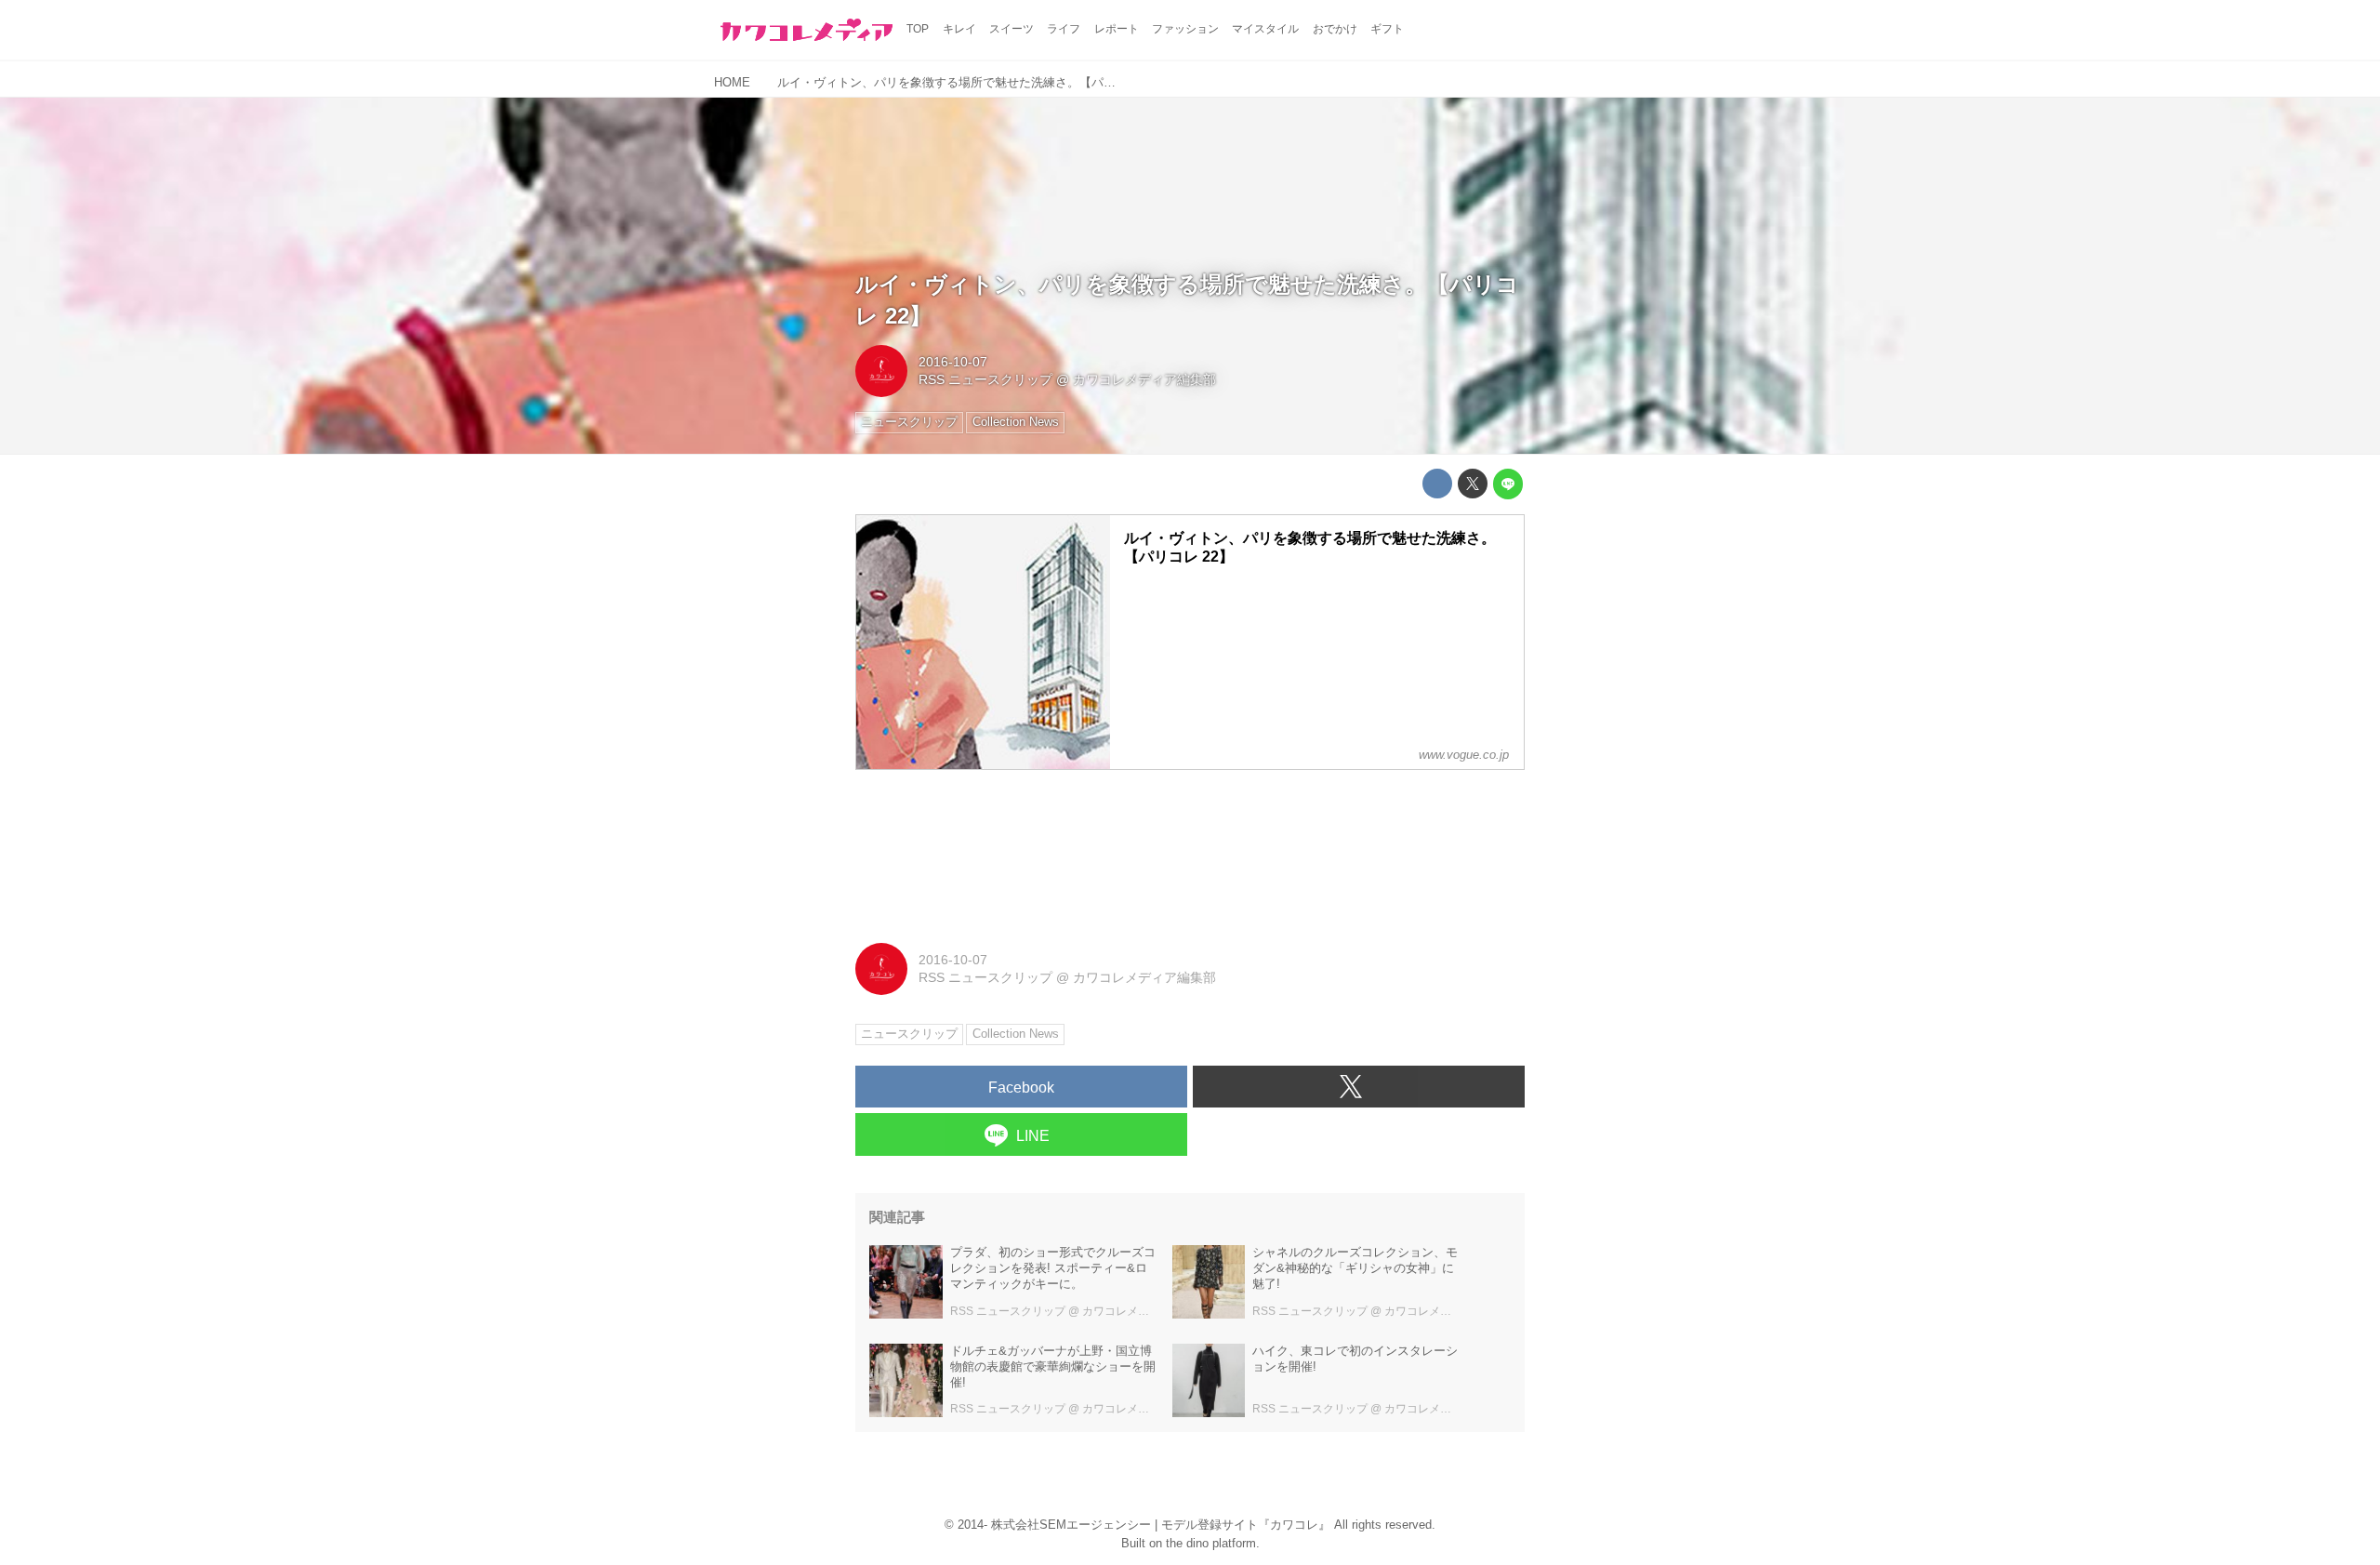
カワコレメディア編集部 (1144, 379)
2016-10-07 (953, 362)
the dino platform (1211, 1543)
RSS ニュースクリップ (985, 379)
